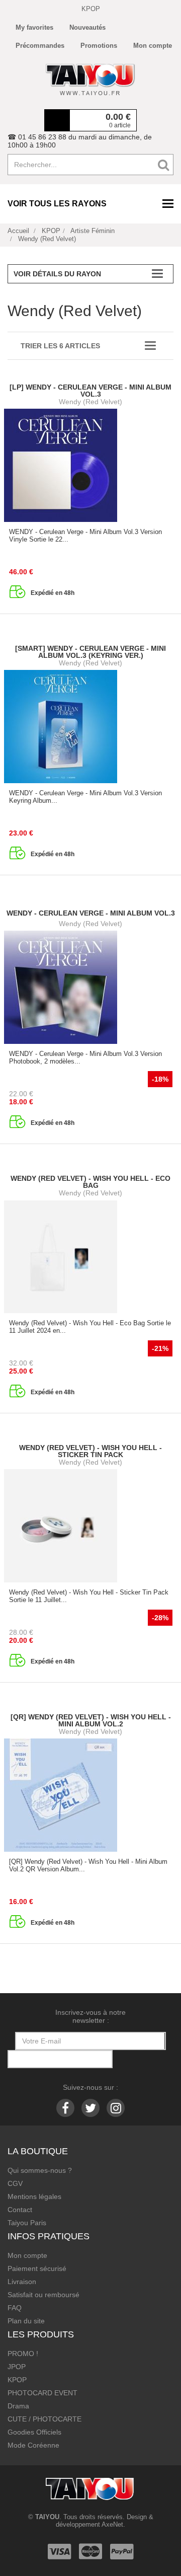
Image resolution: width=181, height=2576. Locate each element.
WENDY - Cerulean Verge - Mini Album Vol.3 (91, 913)
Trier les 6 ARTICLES (60, 346)
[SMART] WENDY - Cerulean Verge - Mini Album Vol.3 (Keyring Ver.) (90, 652)
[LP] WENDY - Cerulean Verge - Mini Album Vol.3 (90, 391)
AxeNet (112, 2524)
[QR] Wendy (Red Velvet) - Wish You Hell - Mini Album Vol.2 (91, 1720)
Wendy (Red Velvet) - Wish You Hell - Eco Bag (90, 1182)
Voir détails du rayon (57, 274)
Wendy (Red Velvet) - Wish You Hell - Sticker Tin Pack (90, 1451)
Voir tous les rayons (57, 204)
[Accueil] (90, 80)
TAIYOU (47, 2517)
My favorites (34, 27)
